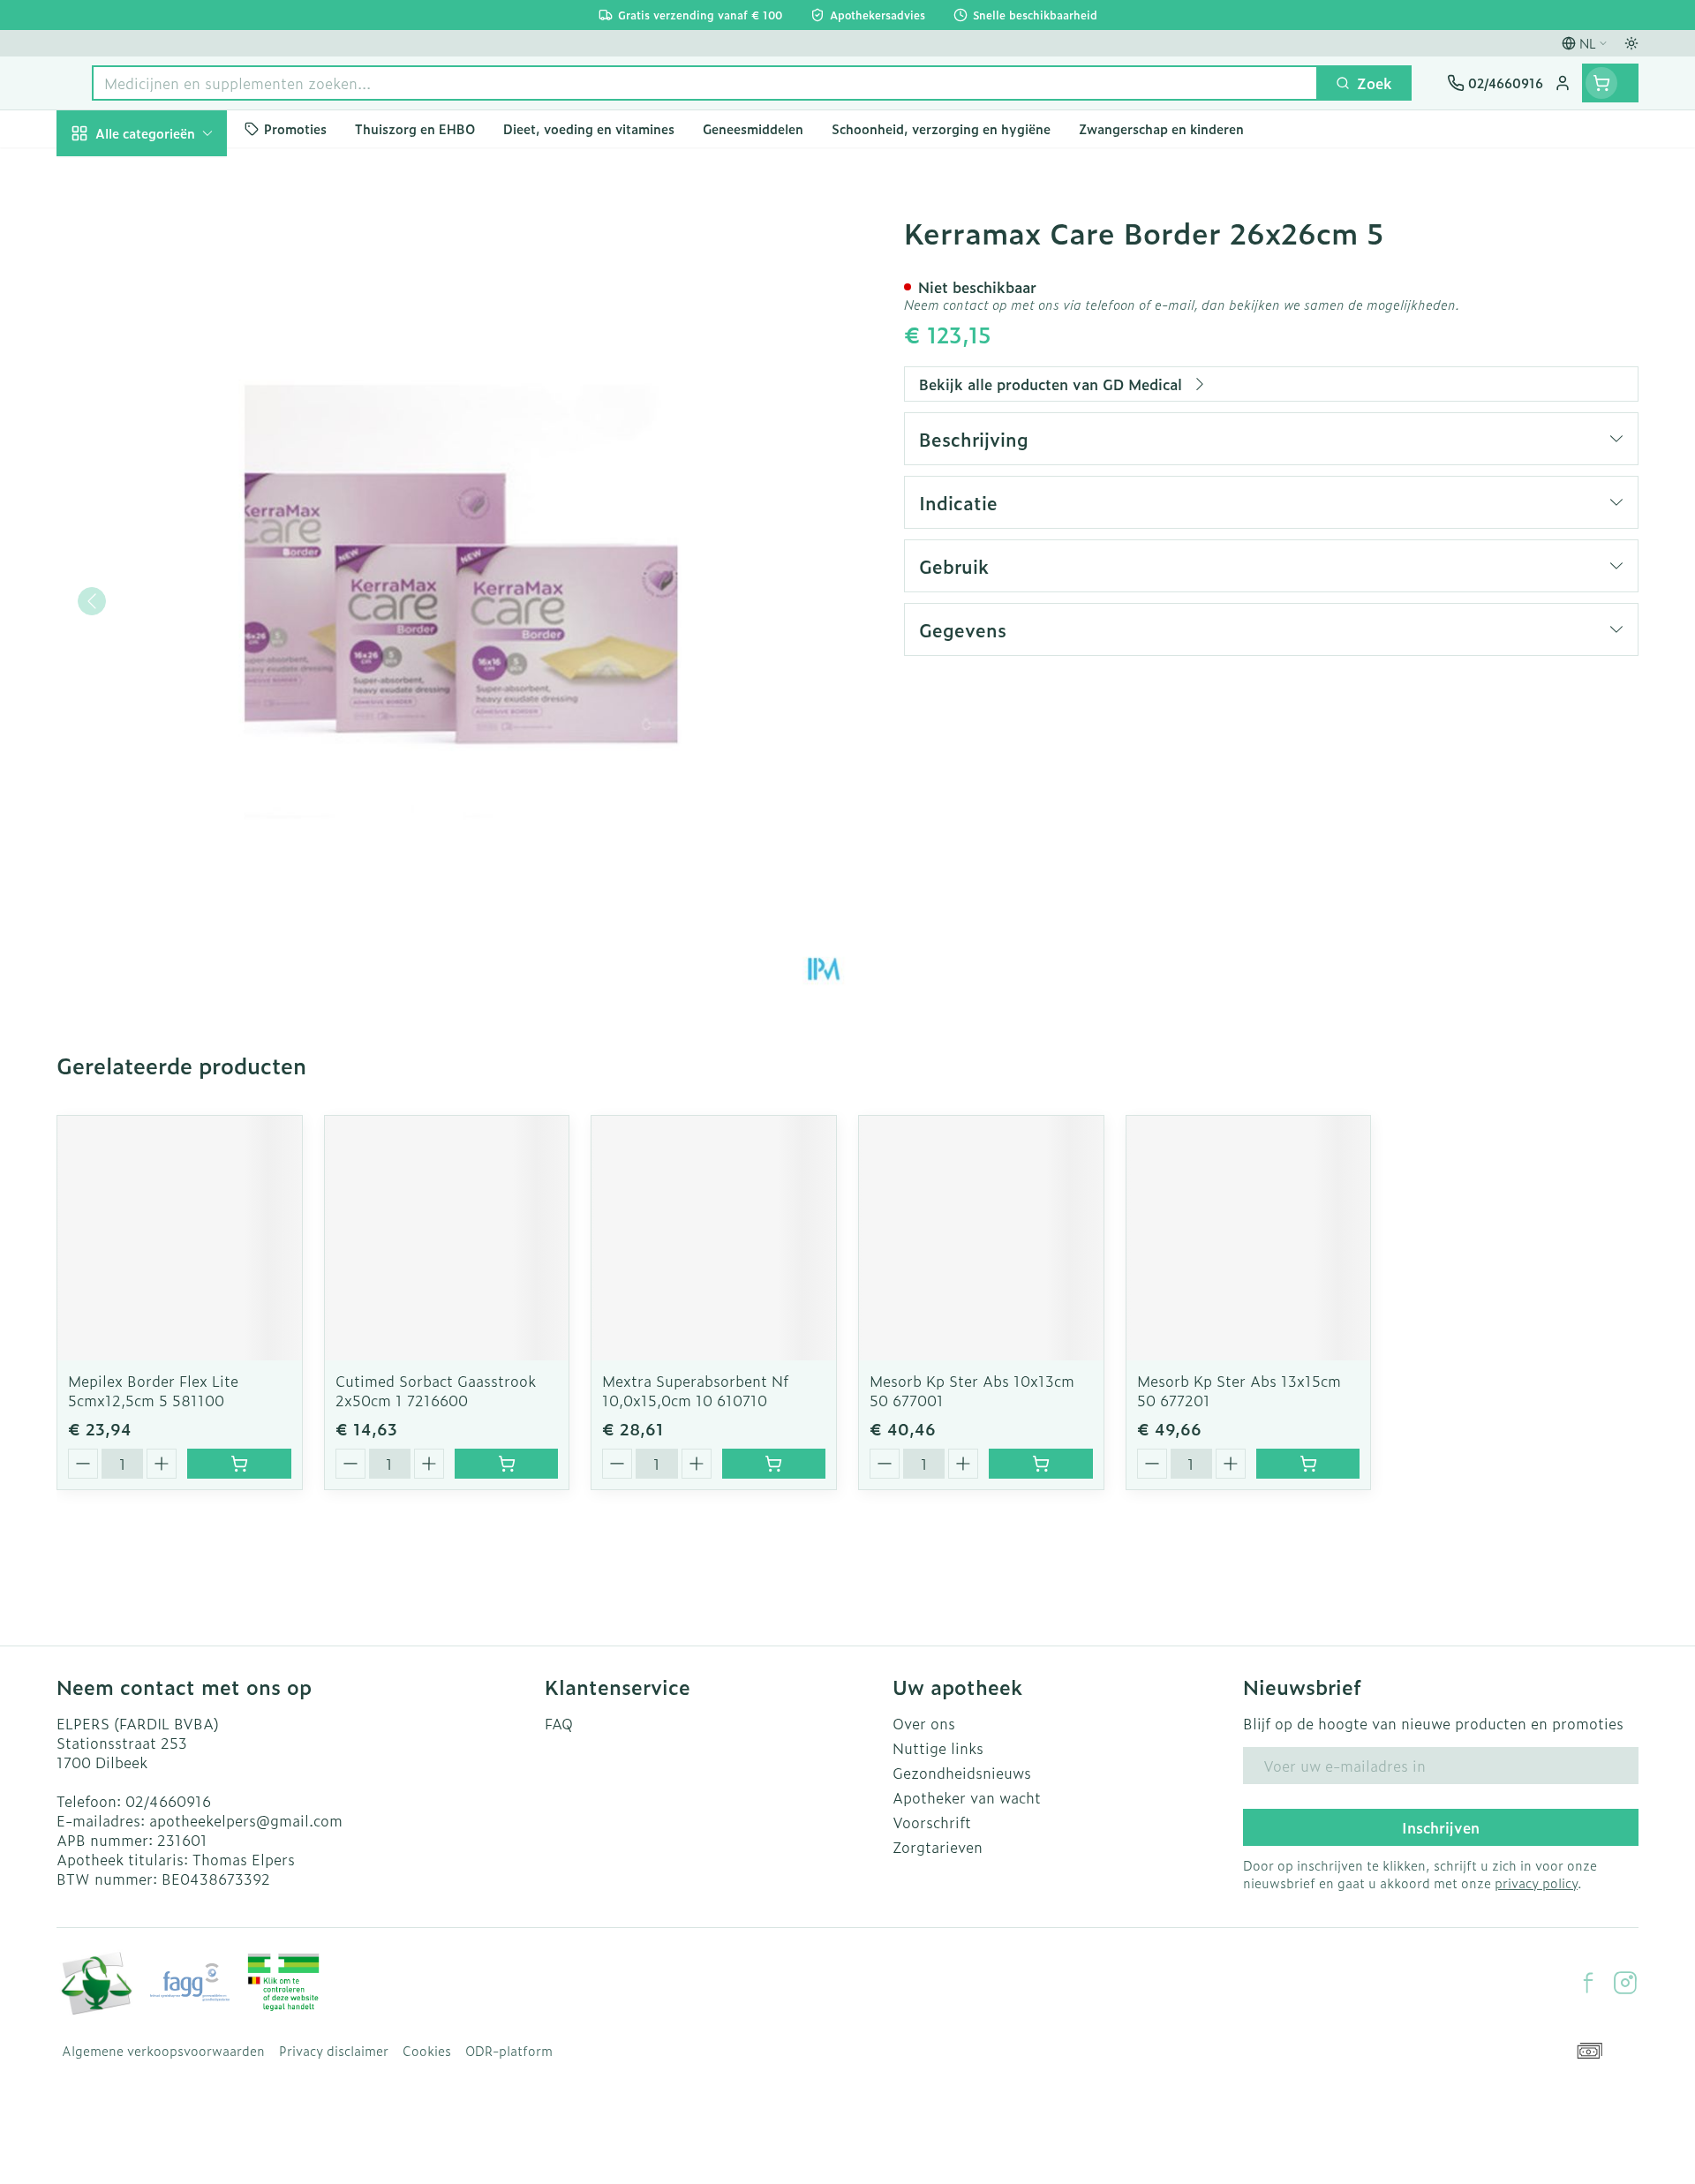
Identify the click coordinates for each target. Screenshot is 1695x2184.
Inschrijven (1441, 1827)
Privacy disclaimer (334, 2051)
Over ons (924, 1723)
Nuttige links (938, 1748)
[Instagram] (1625, 1983)
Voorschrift (932, 1822)
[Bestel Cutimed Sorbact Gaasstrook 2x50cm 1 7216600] (506, 1464)
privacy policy (1536, 1883)
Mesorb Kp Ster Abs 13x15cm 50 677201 (1239, 1390)
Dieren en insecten (169, 576)
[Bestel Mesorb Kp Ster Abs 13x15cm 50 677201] (1308, 1464)
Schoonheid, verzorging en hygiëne (169, 237)
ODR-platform (509, 2051)
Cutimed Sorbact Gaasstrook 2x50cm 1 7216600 (436, 1390)
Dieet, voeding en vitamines (169, 310)
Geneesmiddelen (169, 626)
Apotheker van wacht (967, 1797)
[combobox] (705, 83)
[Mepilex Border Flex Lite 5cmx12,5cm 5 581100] (180, 1238)
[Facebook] (1588, 1983)
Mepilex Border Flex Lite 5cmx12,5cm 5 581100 (153, 1390)
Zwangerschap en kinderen (169, 373)
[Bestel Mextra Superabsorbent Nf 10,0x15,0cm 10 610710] (774, 1464)
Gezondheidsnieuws (962, 1773)
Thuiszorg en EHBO (169, 528)
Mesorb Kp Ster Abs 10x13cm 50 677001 (972, 1390)
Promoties (106, 174)
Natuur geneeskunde (169, 478)
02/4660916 (168, 1801)
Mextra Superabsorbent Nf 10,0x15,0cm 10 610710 (695, 1390)
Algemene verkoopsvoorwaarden (163, 2051)
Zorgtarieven (938, 1847)
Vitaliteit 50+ (169, 429)
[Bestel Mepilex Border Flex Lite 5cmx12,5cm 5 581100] (239, 1464)
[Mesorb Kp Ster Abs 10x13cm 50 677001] (981, 1238)
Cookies (427, 2051)
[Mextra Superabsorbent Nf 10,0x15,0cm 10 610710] (714, 1238)
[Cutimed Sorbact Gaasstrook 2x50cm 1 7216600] (447, 1238)
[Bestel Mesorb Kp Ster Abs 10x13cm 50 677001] (1040, 1464)
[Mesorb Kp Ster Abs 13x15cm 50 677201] (1249, 1238)
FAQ (559, 1723)
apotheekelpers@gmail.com (246, 1820)
